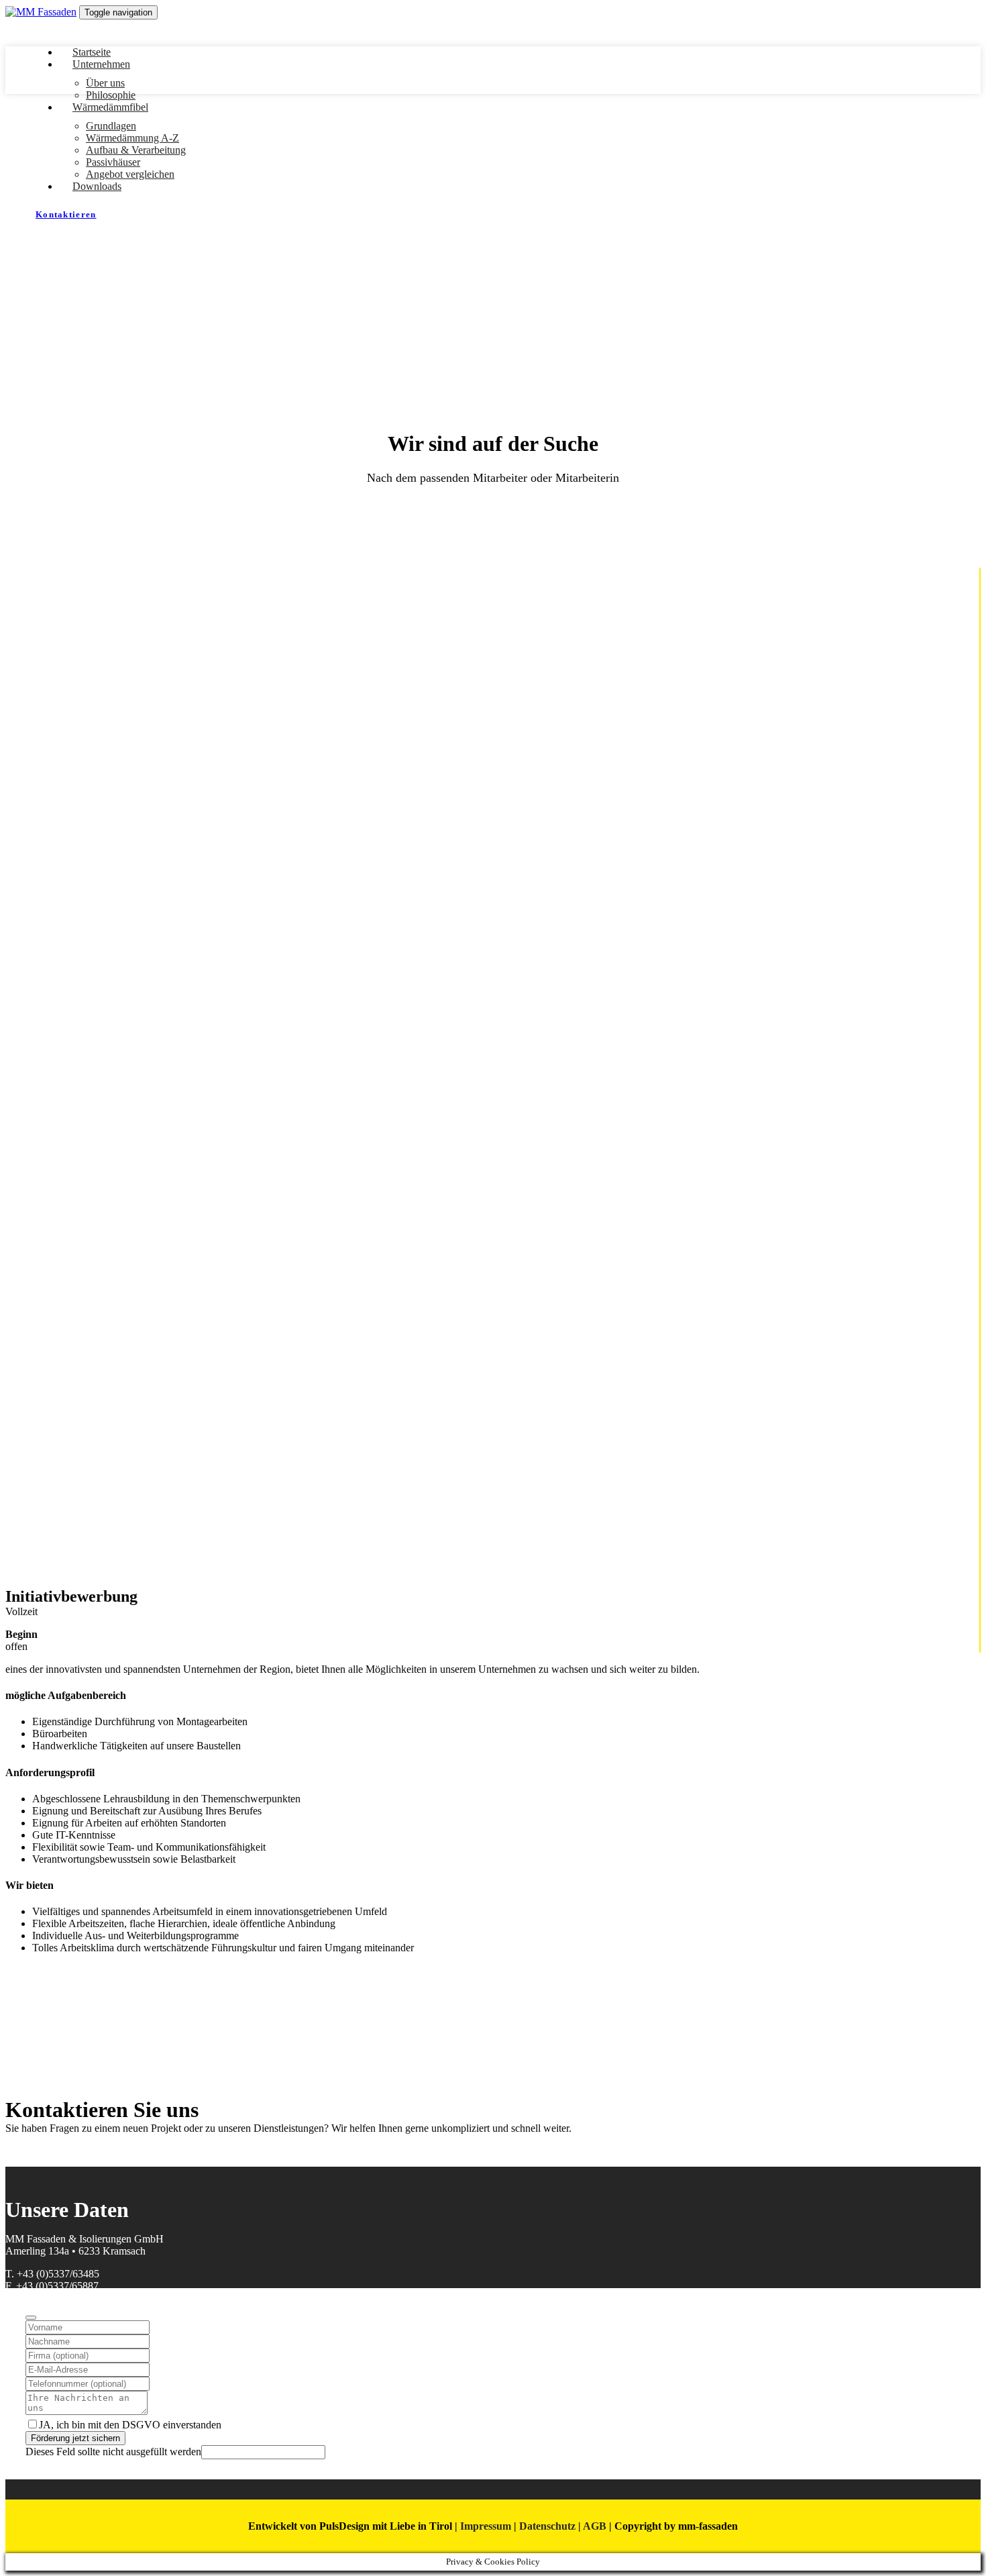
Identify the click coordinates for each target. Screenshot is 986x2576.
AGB (595, 2526)
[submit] (31, 2318)
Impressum (486, 2526)
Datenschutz (547, 2526)
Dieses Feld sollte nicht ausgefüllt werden (113, 2452)
